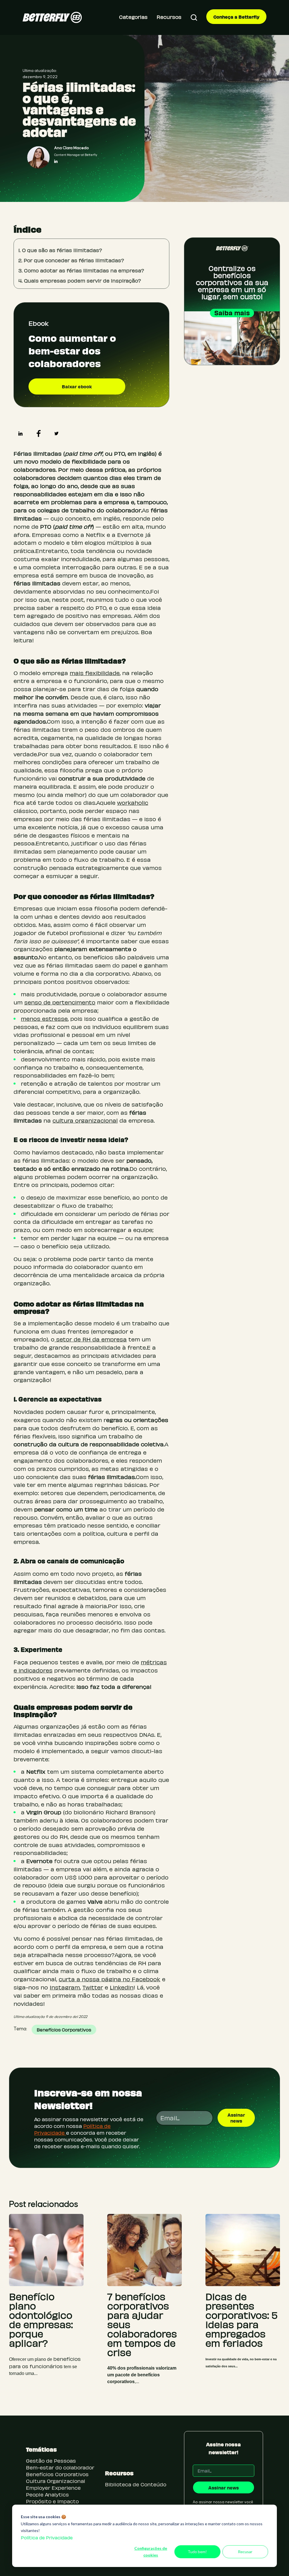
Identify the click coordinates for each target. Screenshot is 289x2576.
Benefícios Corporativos (64, 2030)
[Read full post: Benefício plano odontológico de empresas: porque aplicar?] (46, 2250)
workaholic (133, 802)
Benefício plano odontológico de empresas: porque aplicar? (41, 2320)
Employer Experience (53, 2488)
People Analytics (47, 2494)
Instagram (65, 1987)
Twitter (93, 1987)
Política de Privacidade (47, 2538)
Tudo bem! (197, 2552)
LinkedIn (122, 1987)
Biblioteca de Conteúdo (136, 2484)
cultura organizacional (85, 1120)
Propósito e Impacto (52, 2501)
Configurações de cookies (151, 2552)
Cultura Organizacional (56, 2481)
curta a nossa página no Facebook (110, 1979)
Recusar (245, 2552)
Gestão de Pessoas (51, 2461)
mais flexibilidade (95, 673)
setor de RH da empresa (91, 1339)
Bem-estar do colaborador (60, 2467)
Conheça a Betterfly (236, 17)
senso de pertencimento (60, 1002)
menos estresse (44, 1018)
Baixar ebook (77, 386)
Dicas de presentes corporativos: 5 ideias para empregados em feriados (242, 2320)
